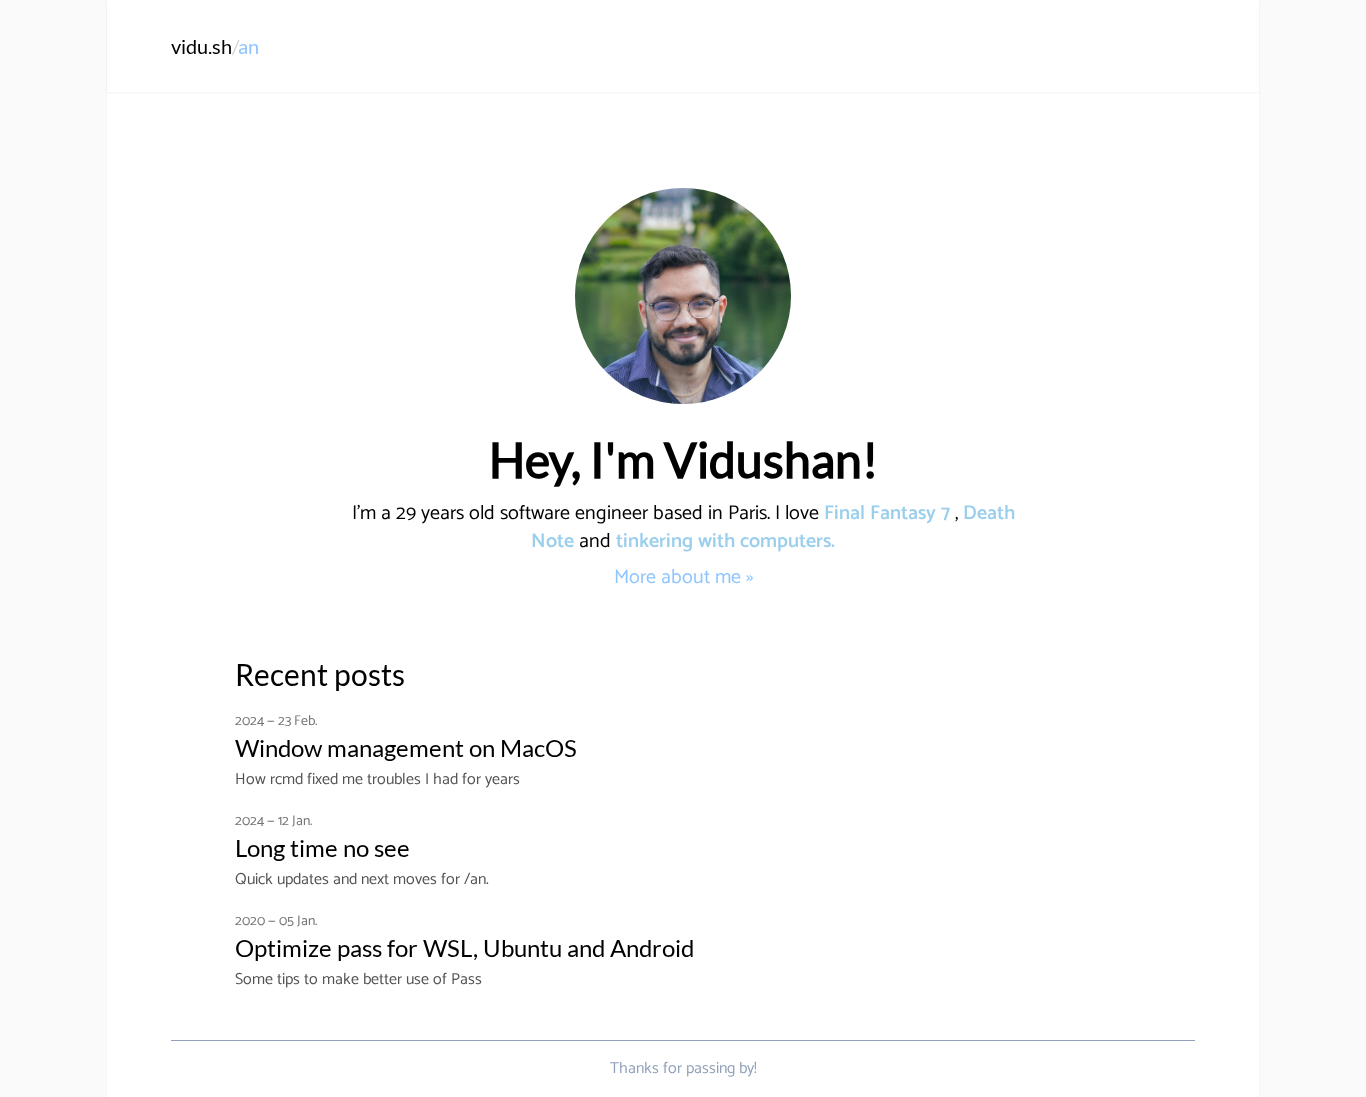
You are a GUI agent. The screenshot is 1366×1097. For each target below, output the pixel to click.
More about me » (683, 577)
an (248, 46)
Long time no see (322, 847)
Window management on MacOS (406, 747)
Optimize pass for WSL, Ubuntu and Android (464, 947)
